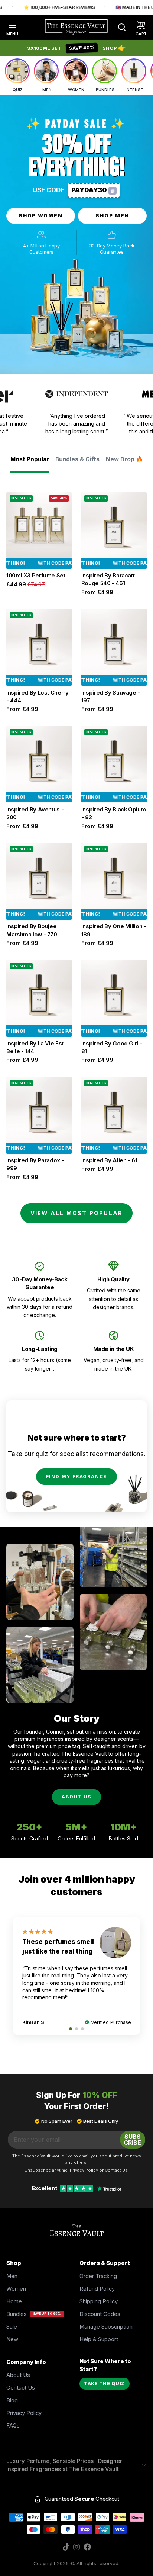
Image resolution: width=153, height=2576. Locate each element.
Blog (12, 2400)
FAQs (13, 2426)
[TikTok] (66, 2547)
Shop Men (113, 215)
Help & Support (99, 2339)
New (12, 2339)
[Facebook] (87, 2547)
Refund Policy (97, 2289)
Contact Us (21, 2388)
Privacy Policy (24, 2413)
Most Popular (30, 459)
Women (16, 2289)
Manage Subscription (106, 2327)
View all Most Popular (77, 1213)
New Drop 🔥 (124, 459)
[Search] (119, 27)
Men (12, 2276)
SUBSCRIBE (132, 2140)
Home (14, 2301)
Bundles (17, 2314)
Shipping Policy (99, 2301)
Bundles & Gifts (77, 459)
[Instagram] (76, 2547)
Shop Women (41, 215)
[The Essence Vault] (76, 27)
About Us (76, 1797)
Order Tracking (98, 2276)
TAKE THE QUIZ (104, 2383)
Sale (12, 2327)
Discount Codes (100, 2314)
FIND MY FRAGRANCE (77, 1476)
